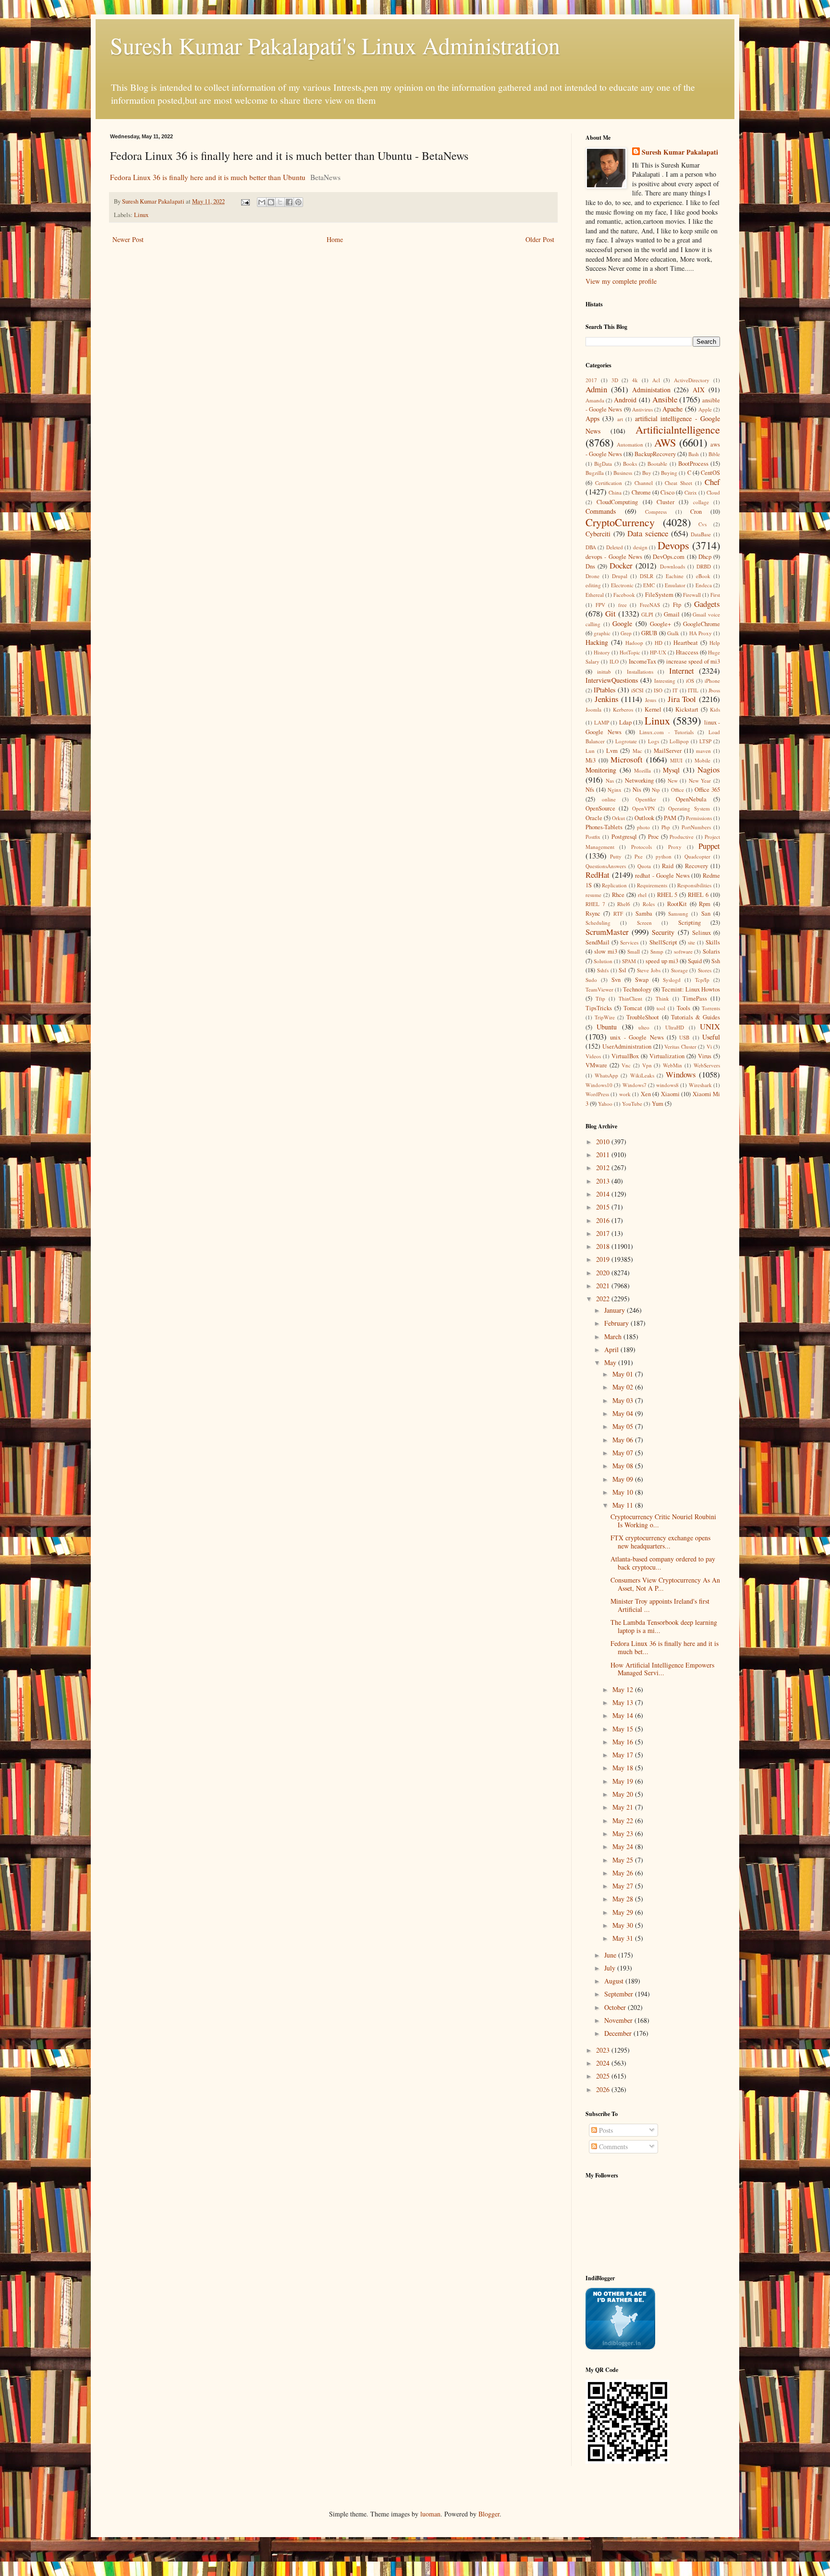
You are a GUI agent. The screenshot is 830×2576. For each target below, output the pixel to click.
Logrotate (626, 741)
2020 (604, 1273)
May (611, 1362)
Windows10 (599, 1085)
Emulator (675, 585)
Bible (714, 454)
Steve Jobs (649, 970)
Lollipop (679, 741)
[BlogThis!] (271, 202)
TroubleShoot (643, 1017)
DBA (591, 547)
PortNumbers (696, 827)
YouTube (632, 1104)
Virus (705, 1056)
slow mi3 (606, 951)
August (615, 1981)
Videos (593, 1056)
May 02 (624, 1387)
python (664, 856)
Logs (653, 741)
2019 (604, 1259)
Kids (715, 709)
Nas (610, 780)
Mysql (671, 770)
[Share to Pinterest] (298, 202)
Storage (679, 970)
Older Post (540, 239)
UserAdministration (627, 1046)
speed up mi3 (662, 961)
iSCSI (637, 690)
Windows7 (635, 1085)
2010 (604, 1142)
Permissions (699, 818)
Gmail (672, 614)
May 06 (624, 1440)
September (620, 1994)
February (617, 1323)
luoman (430, 2514)
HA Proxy (701, 633)
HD (659, 643)
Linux (141, 215)
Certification (609, 483)
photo (643, 827)
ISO (658, 690)
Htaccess (687, 652)
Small (634, 951)
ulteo (644, 1027)
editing (593, 585)
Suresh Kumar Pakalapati (680, 152)
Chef (712, 482)
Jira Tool (682, 699)
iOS (690, 681)
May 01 (624, 1374)
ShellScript (663, 942)
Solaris (711, 951)
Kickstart (687, 709)
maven (703, 751)
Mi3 (591, 760)
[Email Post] (245, 201)
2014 (604, 1194)
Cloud (713, 492)
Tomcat (633, 1008)
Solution (603, 961)
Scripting (690, 923)
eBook (703, 576)
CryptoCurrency (620, 522)
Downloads (672, 566)
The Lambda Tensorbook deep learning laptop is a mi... (664, 1626)
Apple (705, 409)
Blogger (489, 2514)
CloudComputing (617, 502)
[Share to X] (280, 202)
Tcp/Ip (702, 980)
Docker (621, 565)
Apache (672, 409)
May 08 (624, 1466)
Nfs (590, 790)
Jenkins (607, 699)
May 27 (624, 1886)
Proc (653, 837)
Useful (711, 1037)
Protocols (641, 847)
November (619, 2020)
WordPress (597, 1094)
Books (630, 464)
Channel (644, 483)
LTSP (705, 741)
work (625, 1094)
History (602, 652)
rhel (642, 895)
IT (675, 690)
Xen (646, 1094)
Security (663, 932)
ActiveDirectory (692, 380)
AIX (699, 390)
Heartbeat (686, 643)
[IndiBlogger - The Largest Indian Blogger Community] (620, 2347)
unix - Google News (637, 1037)
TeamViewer (599, 989)
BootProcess (693, 464)
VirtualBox (625, 1056)
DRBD (704, 566)
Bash (694, 454)
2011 (604, 1155)
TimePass (695, 998)
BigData (603, 464)
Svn (616, 980)
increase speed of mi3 (693, 661)
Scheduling (598, 923)
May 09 (624, 1479)
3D (615, 380)
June (611, 1955)
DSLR (647, 576)
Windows (681, 1074)
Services (629, 942)
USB (684, 1037)
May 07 (624, 1453)
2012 (604, 1167)
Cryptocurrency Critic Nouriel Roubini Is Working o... (663, 1521)
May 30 (624, 1925)
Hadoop (634, 643)
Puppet (709, 846)
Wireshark (700, 1085)
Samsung (678, 913)
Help (715, 643)
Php (666, 827)
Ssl (622, 970)
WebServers (707, 1065)
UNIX (710, 1026)
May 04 (624, 1413)
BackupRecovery (655, 454)
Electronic (622, 585)
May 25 (624, 1860)
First (715, 595)
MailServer (668, 751)
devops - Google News (614, 557)
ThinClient (630, 998)
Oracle (594, 818)
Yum (658, 1104)
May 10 (624, 1492)
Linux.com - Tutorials (666, 732)
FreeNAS (650, 605)
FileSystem (659, 595)
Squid (695, 961)
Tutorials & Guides (696, 1017)
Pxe (639, 856)
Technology (637, 989)
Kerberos (623, 709)
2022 (604, 1299)
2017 (591, 380)
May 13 (624, 1702)
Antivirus (642, 409)
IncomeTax (642, 661)
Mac (637, 751)
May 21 (624, 1807)
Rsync (593, 913)
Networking (639, 780)
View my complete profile (621, 281)
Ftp (677, 605)
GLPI (647, 614)
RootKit (677, 904)
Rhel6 (624, 904)
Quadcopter (697, 856)
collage (701, 502)
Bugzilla (595, 473)
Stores (705, 970)
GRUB (649, 633)
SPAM (629, 961)
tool (661, 1008)
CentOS (710, 473)
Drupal (620, 576)
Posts (605, 2130)
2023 (604, 2050)
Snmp (657, 951)
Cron (696, 512)
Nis (637, 790)
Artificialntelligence (678, 429)
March (614, 1336)
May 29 (624, 1912)
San (706, 913)
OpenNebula (691, 799)
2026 (604, 2089)
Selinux (702, 933)
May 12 (624, 1689)
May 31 (624, 1938)
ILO (614, 661)
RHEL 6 (698, 895)
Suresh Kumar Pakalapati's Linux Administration (335, 45)
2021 (604, 1286)
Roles (649, 904)
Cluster (665, 502)
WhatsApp (606, 1075)
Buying (669, 473)
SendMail (598, 942)
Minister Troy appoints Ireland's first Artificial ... (660, 1605)
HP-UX (658, 652)
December (619, 2033)
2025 (604, 2076)
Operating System (689, 808)
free (622, 605)
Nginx (615, 790)
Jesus (651, 700)
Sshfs (603, 970)
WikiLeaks (642, 1075)
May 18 (624, 1768)
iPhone (712, 681)
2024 (604, 2063)
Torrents (711, 1008)
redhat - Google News (662, 876)
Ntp (656, 790)
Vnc (626, 1065)
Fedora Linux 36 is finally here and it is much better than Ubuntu (208, 177)
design (640, 547)
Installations (640, 671)
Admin (596, 389)
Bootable (657, 464)
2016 (604, 1220)
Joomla (593, 709)
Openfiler (646, 799)
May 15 (624, 1729)
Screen (644, 923)
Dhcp (705, 557)
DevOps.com (669, 557)
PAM (670, 818)
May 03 (624, 1400)
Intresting (665, 681)
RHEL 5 (667, 895)
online (609, 799)
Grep (626, 633)
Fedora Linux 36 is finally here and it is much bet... (665, 1647)
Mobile (702, 760)
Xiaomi (670, 1094)
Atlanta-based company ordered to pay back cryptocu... (663, 1563)
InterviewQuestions (612, 680)
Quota (644, 866)
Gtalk (673, 633)
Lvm (612, 751)
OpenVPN (643, 808)
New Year (700, 780)
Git (610, 613)
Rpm (705, 904)
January (616, 1310)
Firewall (692, 595)
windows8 (667, 1085)
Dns (590, 566)
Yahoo (605, 1104)
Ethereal (595, 595)
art (620, 419)
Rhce (618, 895)
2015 (604, 1207)
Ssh (716, 961)
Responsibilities (694, 885)
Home (335, 239)
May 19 (624, 1781)
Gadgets (707, 604)
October (616, 2007)
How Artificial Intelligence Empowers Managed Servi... (662, 1669)
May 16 (624, 1742)
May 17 (624, 1755)
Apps (592, 418)
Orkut (618, 818)
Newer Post (128, 239)
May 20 (624, 1794)
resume (593, 895)
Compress (656, 512)
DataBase (701, 534)
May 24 (624, 1846)
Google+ (660, 624)
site (691, 942)
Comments (612, 2147)
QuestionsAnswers (606, 866)
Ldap (625, 722)
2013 (604, 1181)
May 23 (624, 1833)
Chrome (641, 492)
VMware (596, 1065)
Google (622, 623)
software (683, 951)
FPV (600, 605)
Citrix (691, 492)
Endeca (704, 585)
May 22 (624, 1820)
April (612, 1349)
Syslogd (672, 980)
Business (623, 473)
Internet (682, 671)
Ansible (665, 399)
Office (677, 790)
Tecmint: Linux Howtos (691, 989)
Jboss (714, 690)
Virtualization (667, 1056)
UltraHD (675, 1027)
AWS (665, 442)
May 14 (624, 1715)
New (673, 780)
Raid (668, 866)
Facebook (624, 595)
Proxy (675, 847)
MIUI (676, 760)
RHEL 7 (595, 904)
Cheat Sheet (678, 483)
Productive (682, 837)
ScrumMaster (607, 932)
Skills (713, 942)
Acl (656, 380)
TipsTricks (599, 1008)
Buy (647, 473)
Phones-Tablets (604, 827)
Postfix (593, 837)
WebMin (672, 1065)
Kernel (653, 709)
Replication (614, 885)
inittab (604, 671)
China (615, 492)
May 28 (624, 1899)
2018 (604, 1246)
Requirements (652, 885)
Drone (592, 576)
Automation (630, 444)
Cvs (702, 524)
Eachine (675, 576)
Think (662, 998)
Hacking (597, 642)
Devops (673, 545)
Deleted (615, 547)
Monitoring (601, 770)
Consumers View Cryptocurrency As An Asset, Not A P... (665, 1584)
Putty (616, 856)
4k (635, 380)
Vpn (647, 1065)
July (611, 1968)
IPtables (604, 690)
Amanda (595, 400)
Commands (601, 511)
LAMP (602, 722)
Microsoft (627, 759)
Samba (644, 913)
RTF (618, 913)
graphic (602, 633)
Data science (648, 533)
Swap (642, 980)
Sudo (591, 980)
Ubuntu (607, 1027)
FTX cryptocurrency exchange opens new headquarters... (660, 1542)
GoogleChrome (702, 624)
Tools (684, 1008)
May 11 (624, 1505)
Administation (651, 390)
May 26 (624, 1873)
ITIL (693, 690)
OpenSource (600, 808)
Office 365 (707, 790)
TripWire (605, 1017)
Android (625, 400)
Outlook (644, 818)
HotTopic (630, 652)
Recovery (696, 866)
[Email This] (262, 202)
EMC (649, 585)
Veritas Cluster (680, 1046)
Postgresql (624, 837)
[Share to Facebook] (289, 202)
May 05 (624, 1426)
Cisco (667, 492)
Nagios (709, 769)
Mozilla (642, 770)
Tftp (600, 998)
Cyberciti (598, 534)
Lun (590, 751)
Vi (709, 1046)
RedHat (598, 875)
